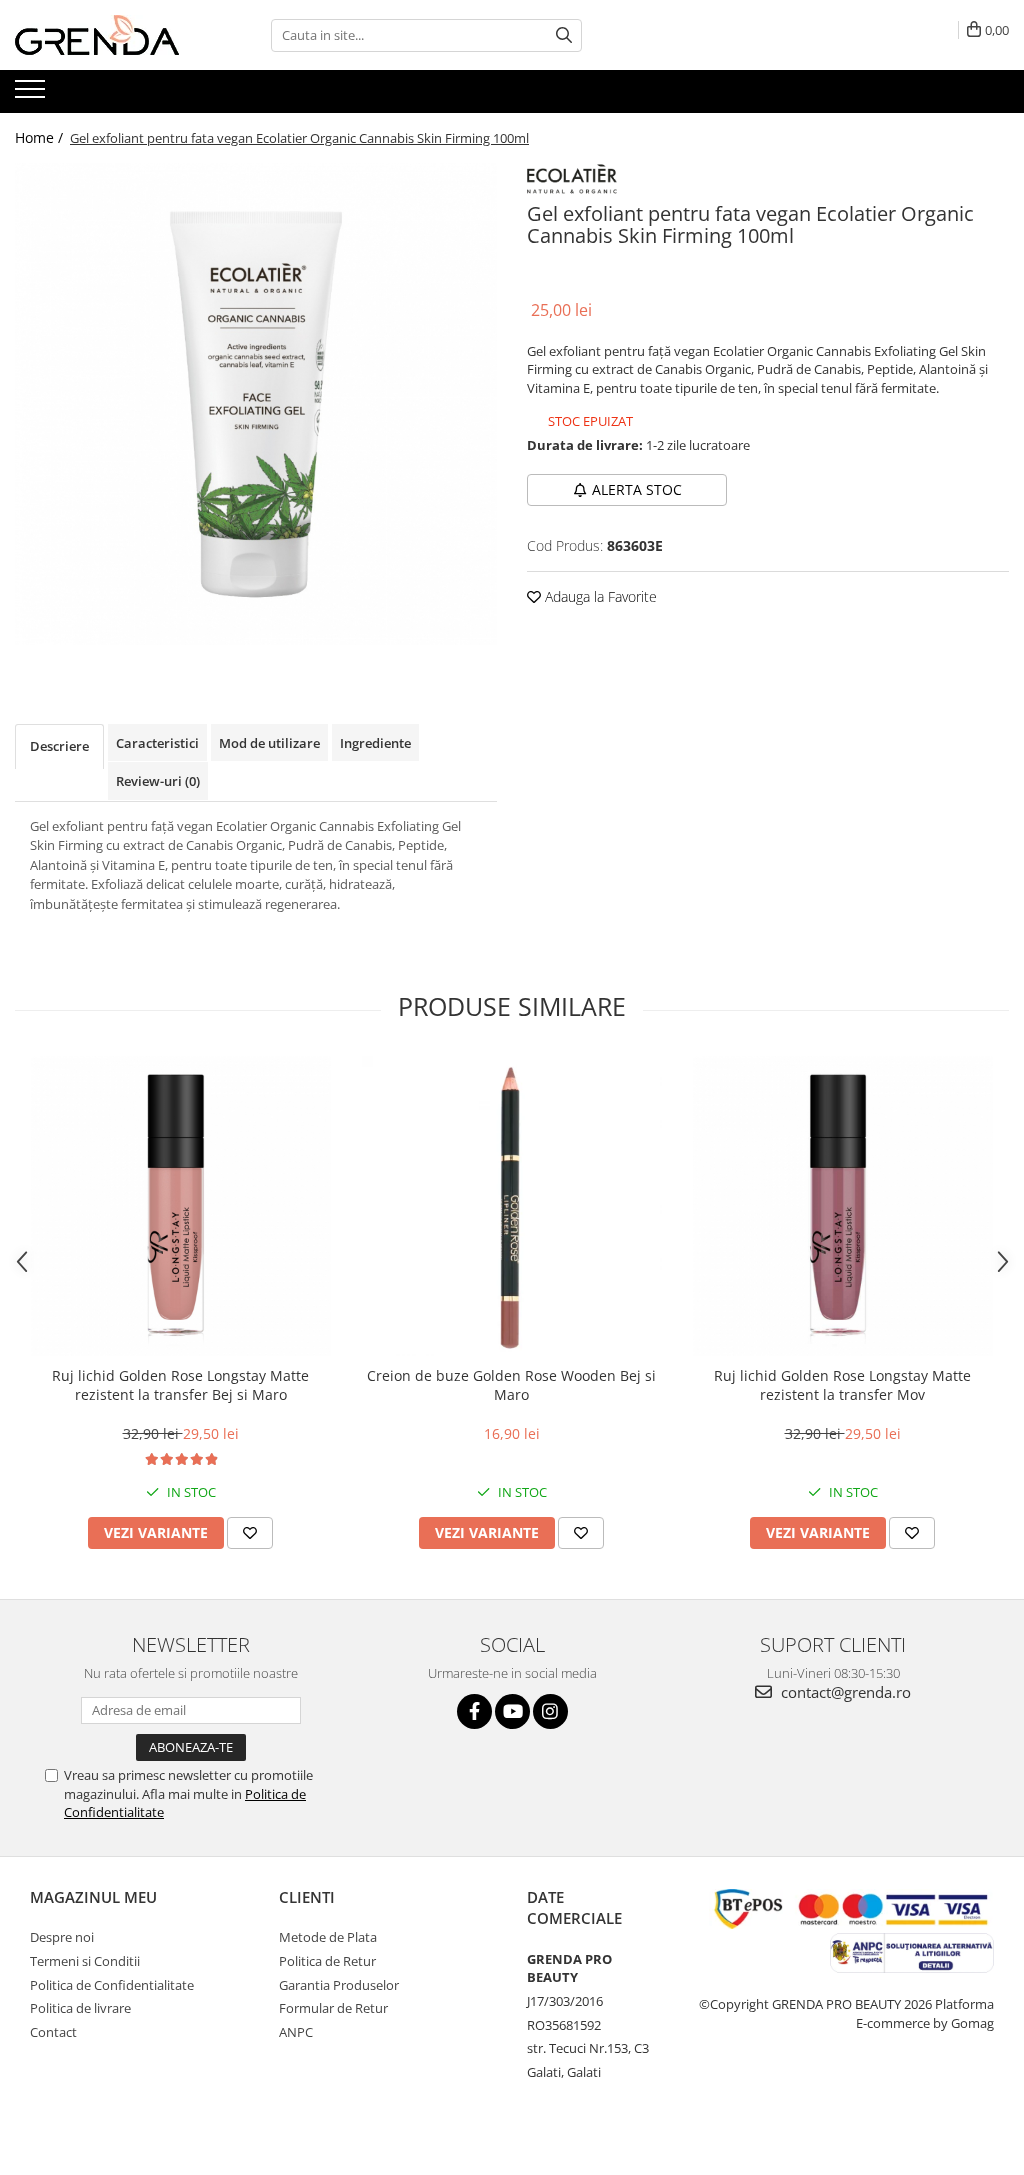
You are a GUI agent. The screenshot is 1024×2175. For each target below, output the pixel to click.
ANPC (296, 2032)
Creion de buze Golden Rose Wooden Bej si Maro (511, 1385)
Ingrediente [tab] (375, 743)
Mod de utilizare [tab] (269, 743)
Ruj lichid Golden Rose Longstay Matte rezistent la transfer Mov (842, 1385)
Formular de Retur (333, 2008)
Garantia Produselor (339, 1985)
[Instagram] (550, 1711)
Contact (53, 2032)
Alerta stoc (637, 489)
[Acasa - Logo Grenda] (115, 35)
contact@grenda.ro (844, 1692)
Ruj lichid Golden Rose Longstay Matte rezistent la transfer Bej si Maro (180, 1385)
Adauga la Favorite (599, 596)
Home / (41, 137)
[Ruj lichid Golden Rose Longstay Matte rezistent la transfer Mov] (843, 1206)
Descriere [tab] (59, 746)
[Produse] (32, 95)
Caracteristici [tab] (157, 743)
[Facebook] (474, 1711)
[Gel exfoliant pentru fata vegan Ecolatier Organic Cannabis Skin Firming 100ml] (256, 404)
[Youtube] (512, 1711)
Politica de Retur (327, 1961)
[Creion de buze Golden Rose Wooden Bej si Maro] (512, 1206)
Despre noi (62, 1937)
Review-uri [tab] (158, 781)
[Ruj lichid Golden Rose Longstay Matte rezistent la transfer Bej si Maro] (181, 1206)
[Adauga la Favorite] (250, 1533)
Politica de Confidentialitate (112, 1985)
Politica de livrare (80, 2008)
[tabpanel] (256, 404)
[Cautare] (564, 35)
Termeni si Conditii (85, 1961)
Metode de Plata (328, 1937)
